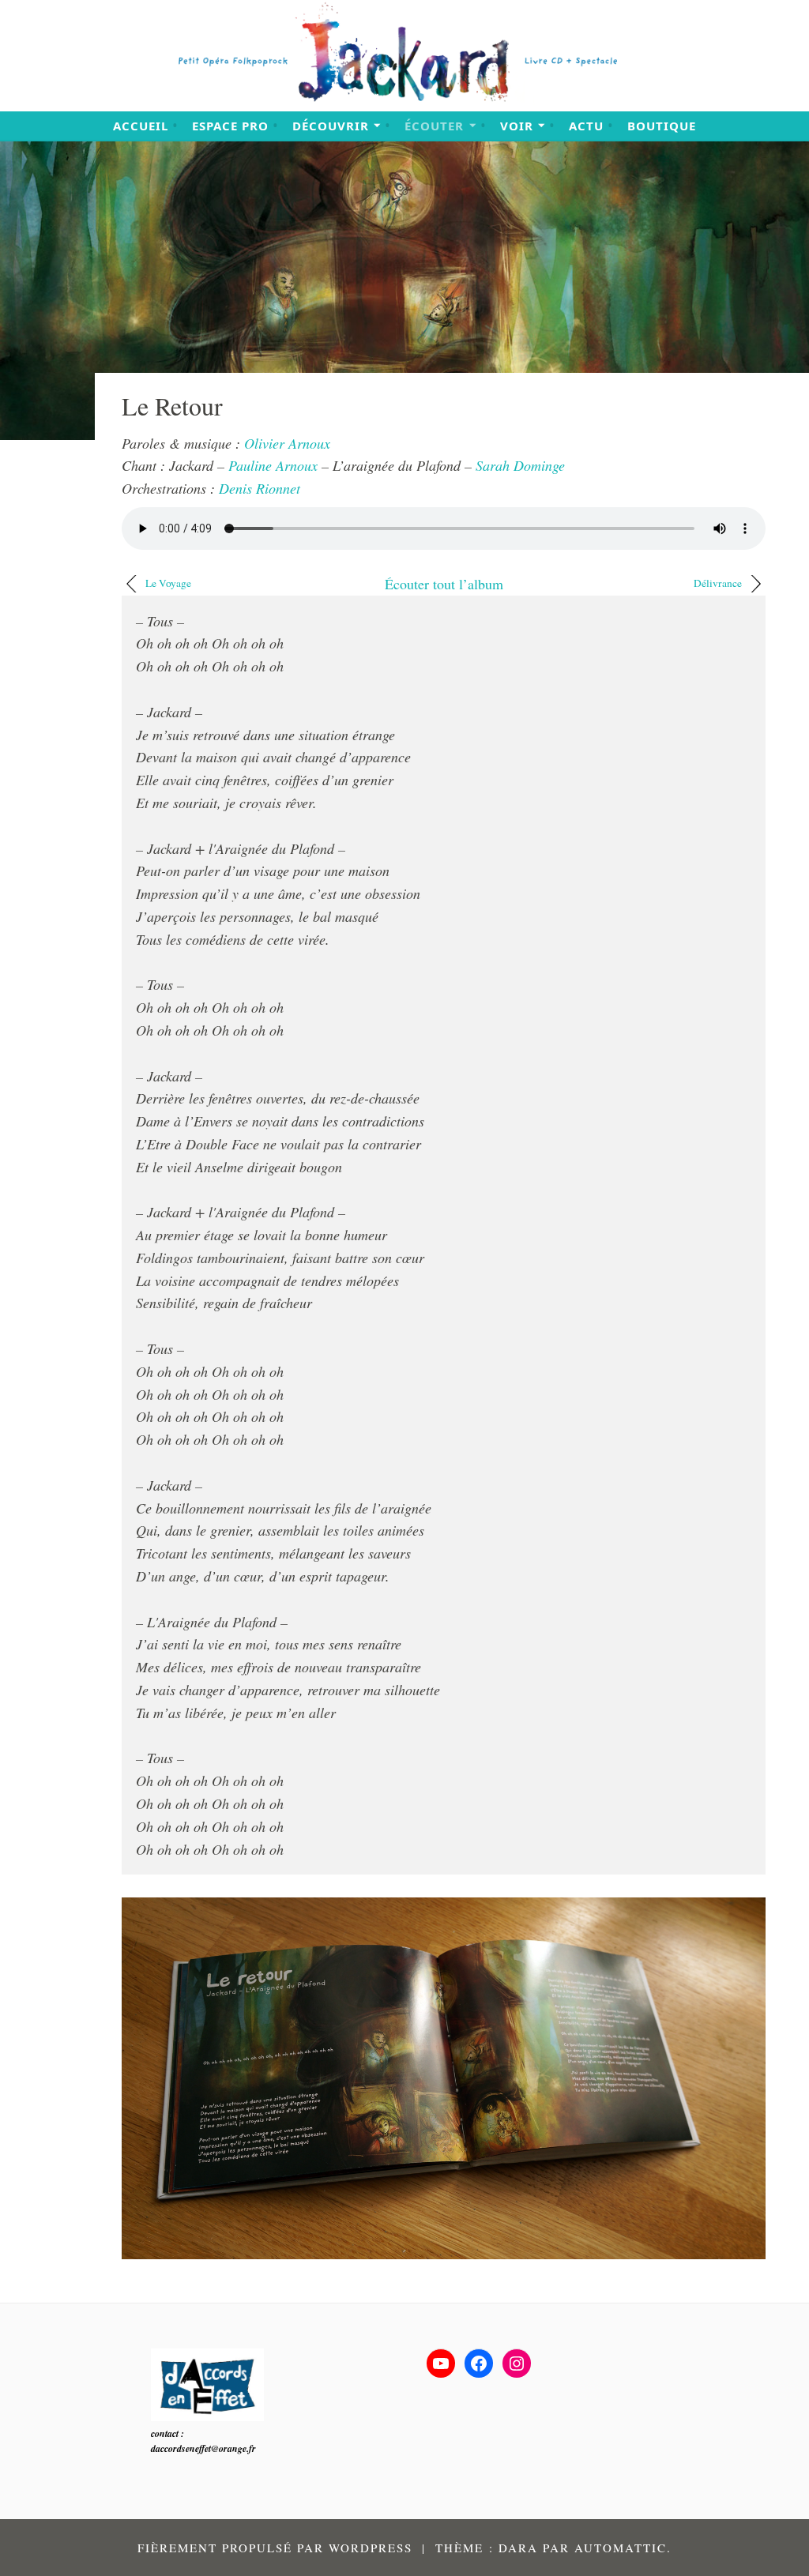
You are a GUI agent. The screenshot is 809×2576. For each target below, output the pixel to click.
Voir (517, 126)
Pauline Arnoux (273, 465)
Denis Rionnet (260, 488)
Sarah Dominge (520, 465)
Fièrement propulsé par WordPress (275, 2548)
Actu (586, 126)
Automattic (621, 2548)
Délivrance (718, 583)
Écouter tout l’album (444, 584)
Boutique (662, 126)
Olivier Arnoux (287, 443)
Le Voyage (168, 583)
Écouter (434, 126)
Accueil (141, 126)
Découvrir (331, 126)
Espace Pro (230, 126)
